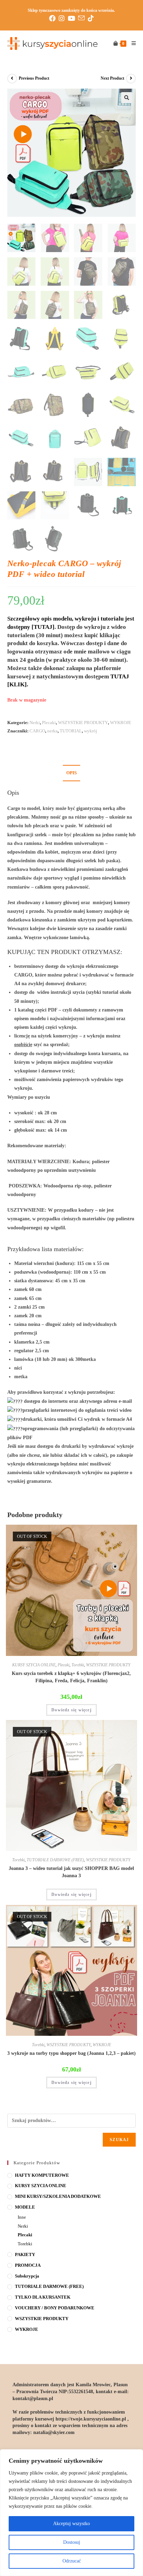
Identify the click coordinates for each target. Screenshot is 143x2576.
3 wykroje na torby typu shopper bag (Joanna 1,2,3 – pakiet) (71, 2053)
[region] (71, 2513)
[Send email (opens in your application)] (83, 18)
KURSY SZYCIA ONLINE (34, 1665)
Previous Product (34, 78)
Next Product (112, 78)
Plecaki (49, 723)
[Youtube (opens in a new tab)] (73, 18)
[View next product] (131, 79)
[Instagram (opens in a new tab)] (63, 18)
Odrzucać (72, 2561)
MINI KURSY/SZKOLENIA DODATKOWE (58, 2196)
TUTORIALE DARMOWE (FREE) (55, 1860)
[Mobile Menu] (131, 44)
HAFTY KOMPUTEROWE (42, 2175)
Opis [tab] (71, 773)
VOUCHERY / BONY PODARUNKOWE (55, 2308)
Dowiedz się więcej (71, 1710)
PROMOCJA (28, 2265)
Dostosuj (72, 2542)
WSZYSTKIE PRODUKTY (83, 723)
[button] (127, 98)
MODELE (25, 2207)
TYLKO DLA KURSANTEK (43, 2297)
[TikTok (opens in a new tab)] (91, 18)
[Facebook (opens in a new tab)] (54, 18)
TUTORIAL (71, 731)
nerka (52, 731)
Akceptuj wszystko (71, 2524)
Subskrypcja (27, 2276)
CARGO (37, 731)
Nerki (35, 723)
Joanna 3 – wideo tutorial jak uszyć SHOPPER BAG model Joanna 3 (71, 1872)
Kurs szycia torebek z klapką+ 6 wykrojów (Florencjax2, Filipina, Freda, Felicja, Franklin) (71, 1677)
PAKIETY (25, 2254)
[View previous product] (12, 79)
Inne (22, 2217)
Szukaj (119, 2140)
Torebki (78, 1665)
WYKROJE (121, 723)
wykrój (91, 731)
